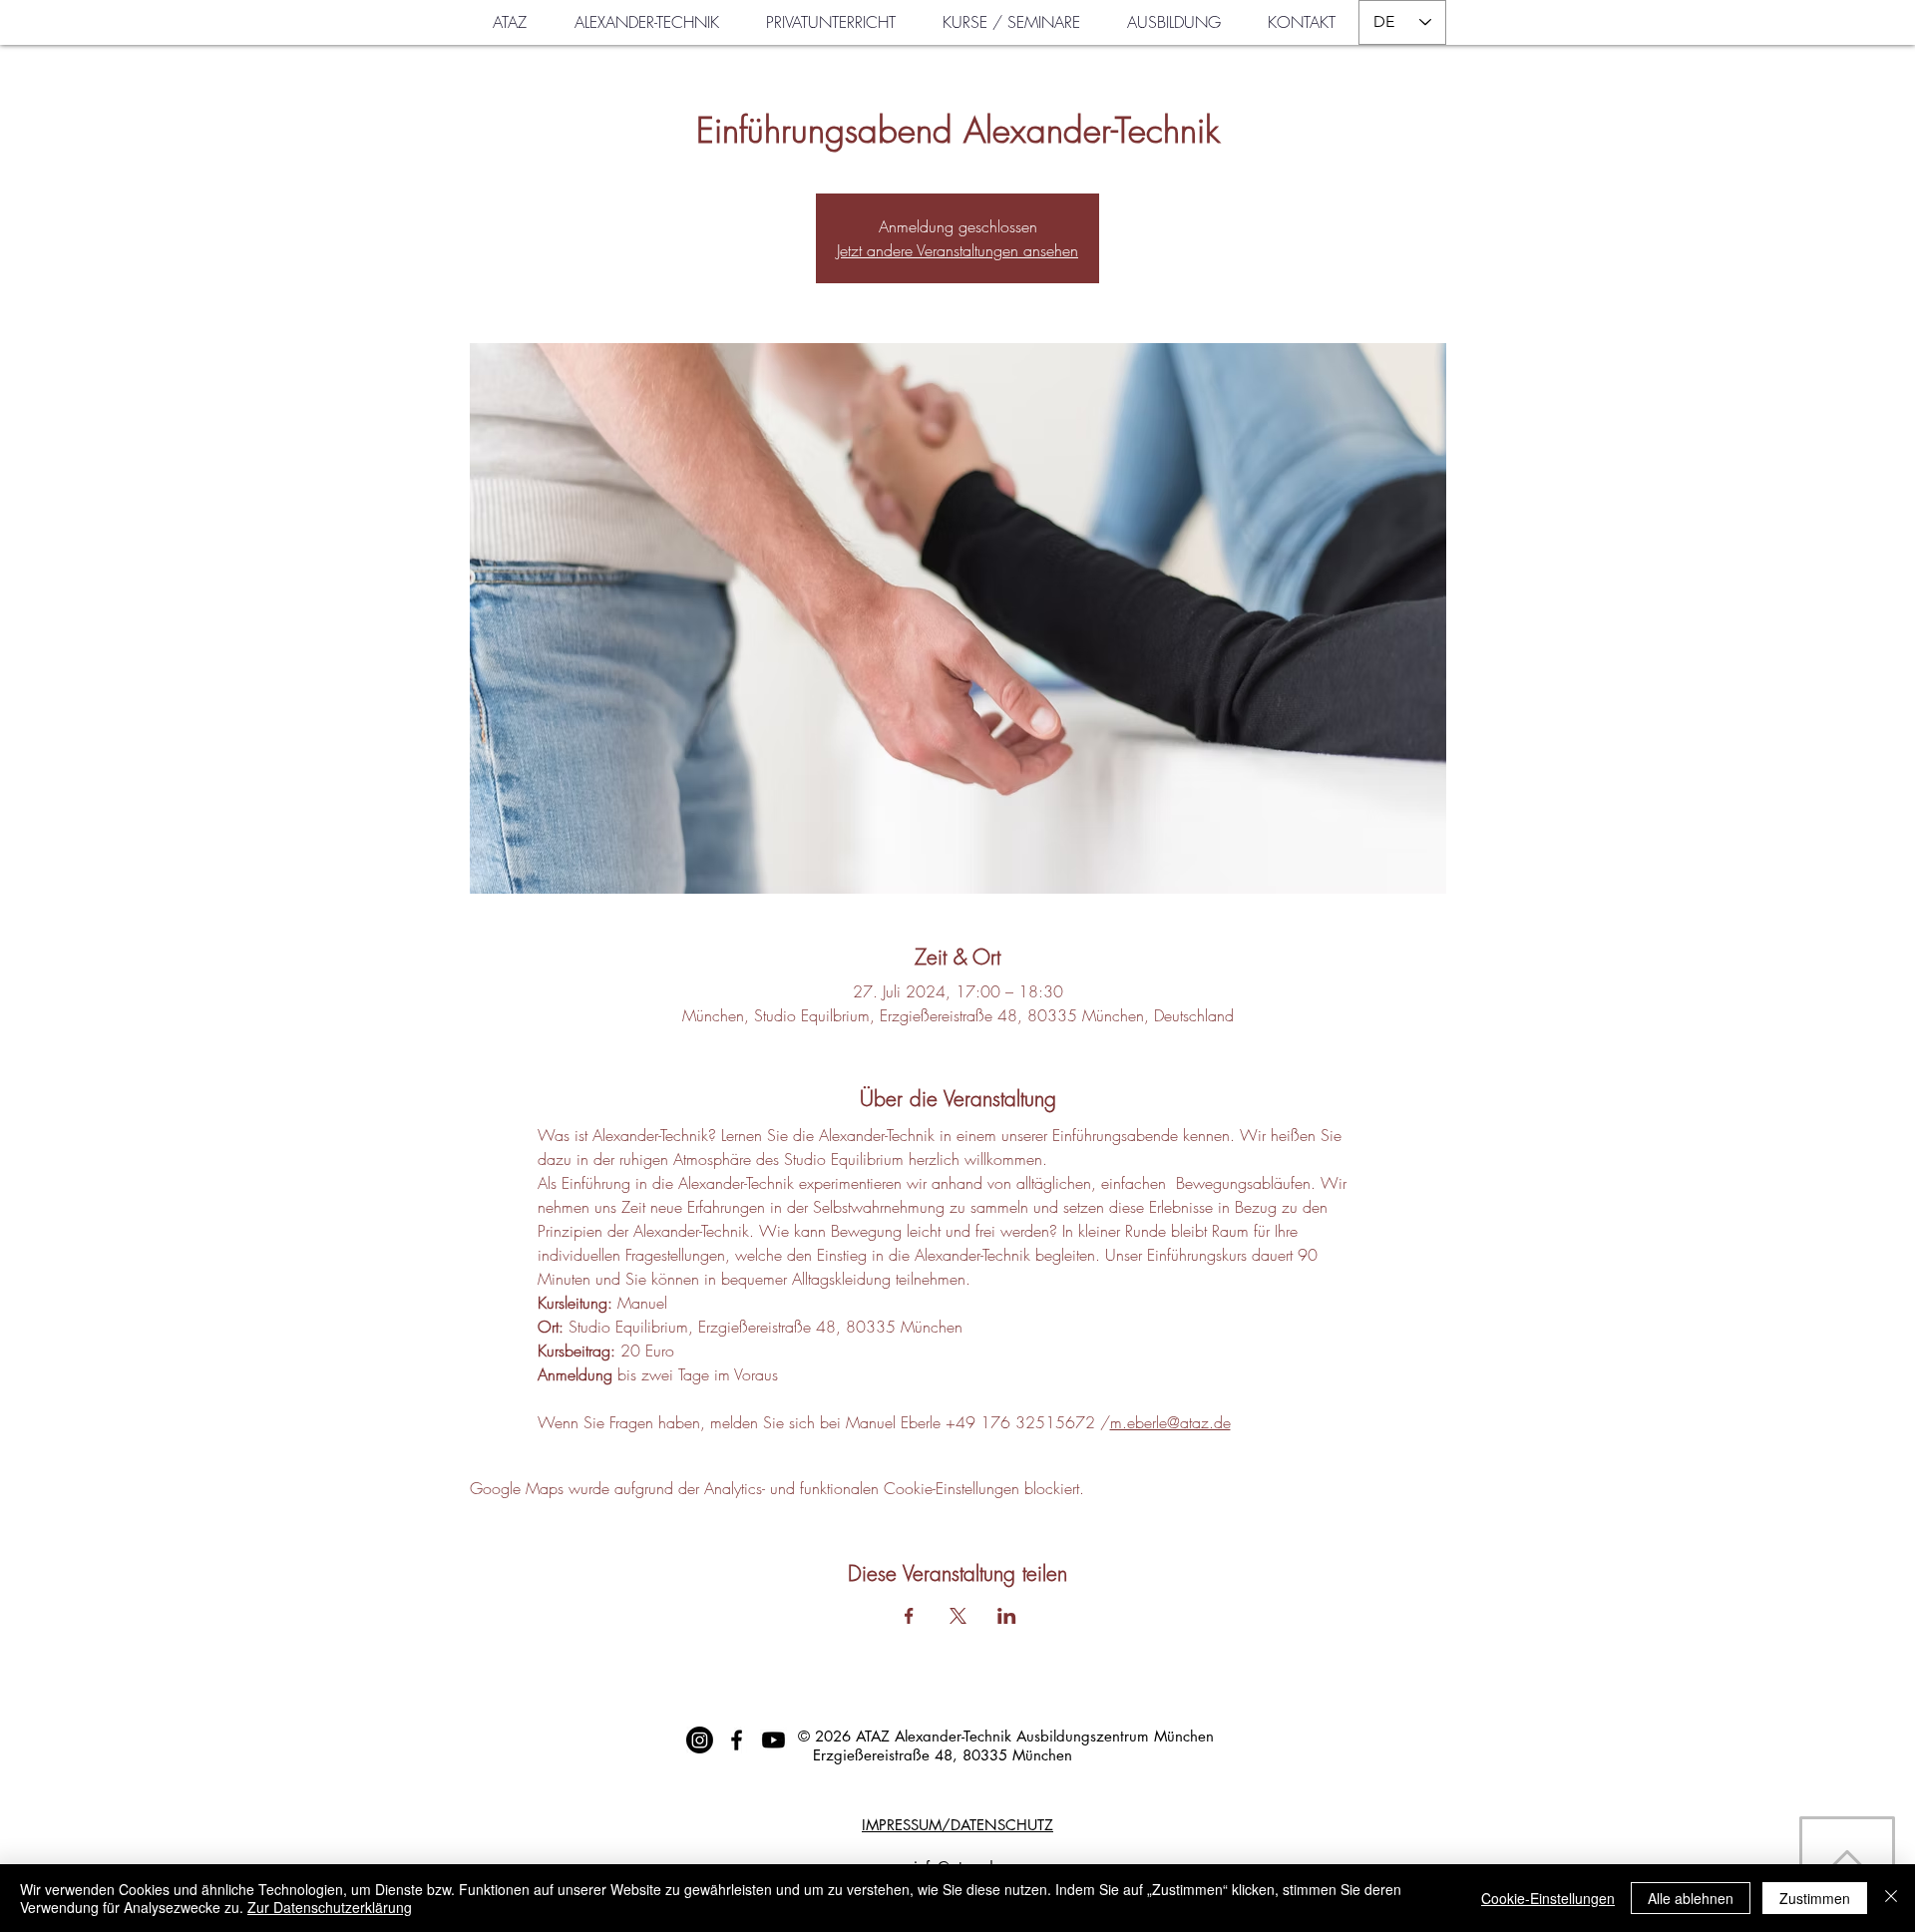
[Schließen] (1891, 1898)
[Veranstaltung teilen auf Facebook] (909, 1616)
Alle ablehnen (1691, 1898)
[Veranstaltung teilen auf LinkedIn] (1007, 1616)
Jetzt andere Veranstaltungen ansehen (957, 250)
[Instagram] (700, 1740)
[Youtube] (773, 1740)
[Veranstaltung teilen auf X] (958, 1616)
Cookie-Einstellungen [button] (1548, 1898)
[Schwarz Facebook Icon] (737, 1740)
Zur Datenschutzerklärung (330, 1907)
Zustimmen (1815, 1898)
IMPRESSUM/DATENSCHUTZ (957, 1825)
